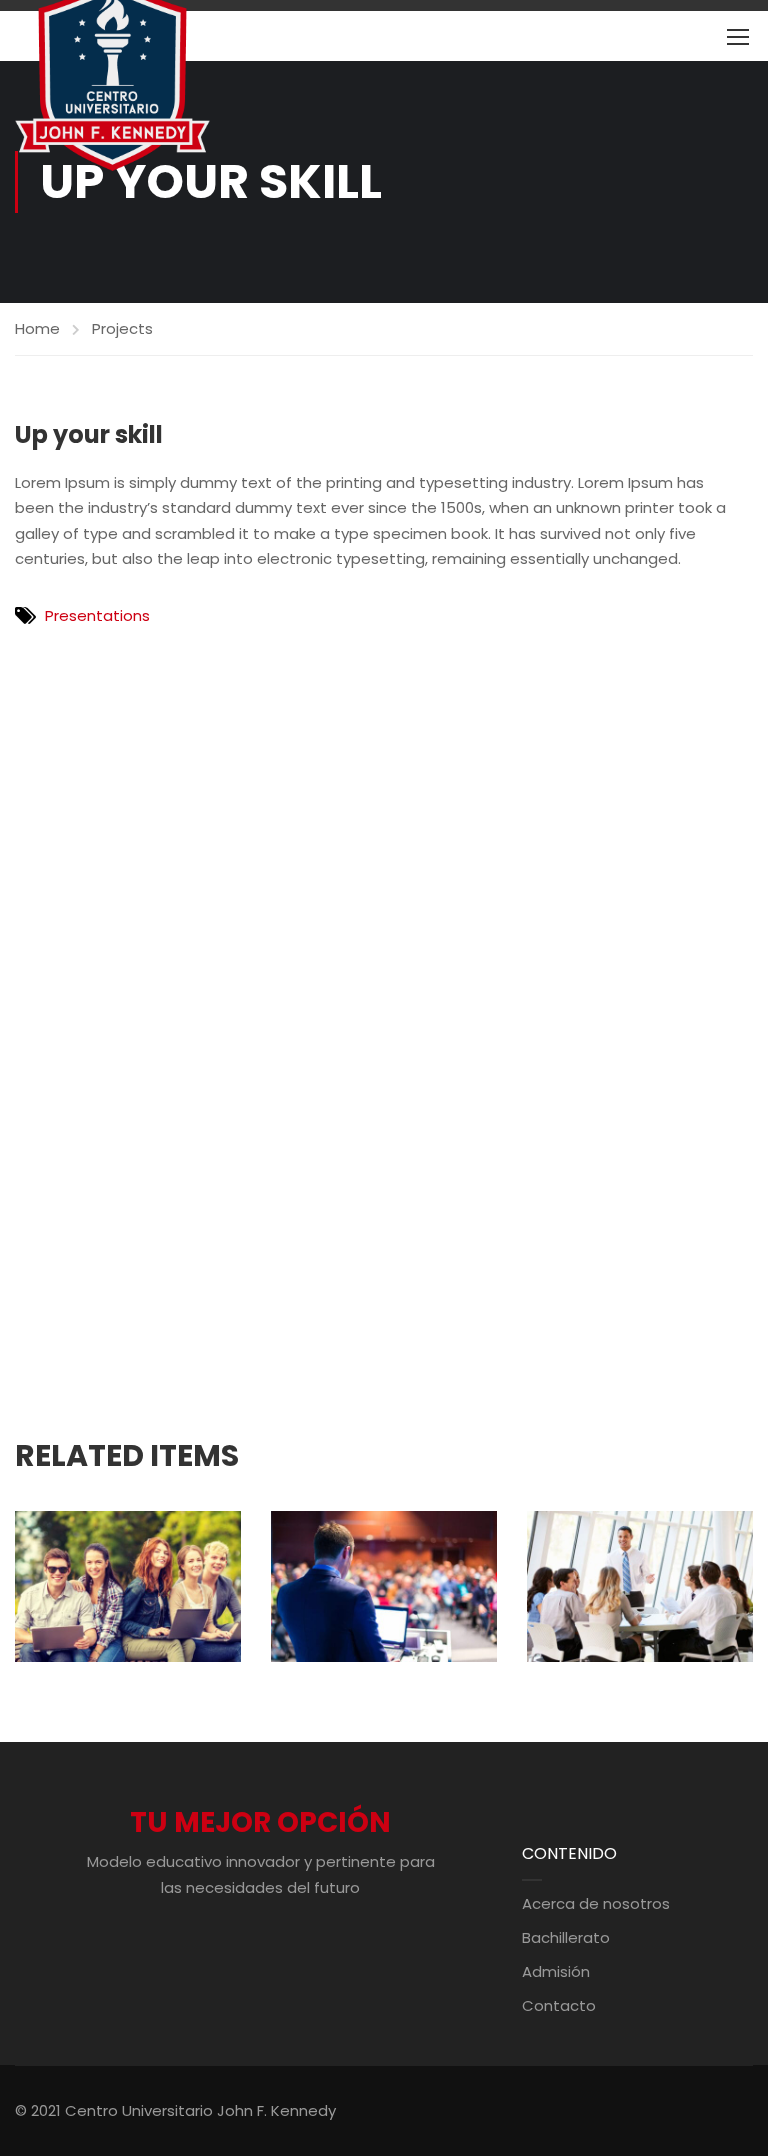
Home (37, 328)
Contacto (559, 2005)
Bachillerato (566, 1937)
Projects (122, 328)
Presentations (97, 615)
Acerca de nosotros (596, 1903)
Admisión (556, 1971)
